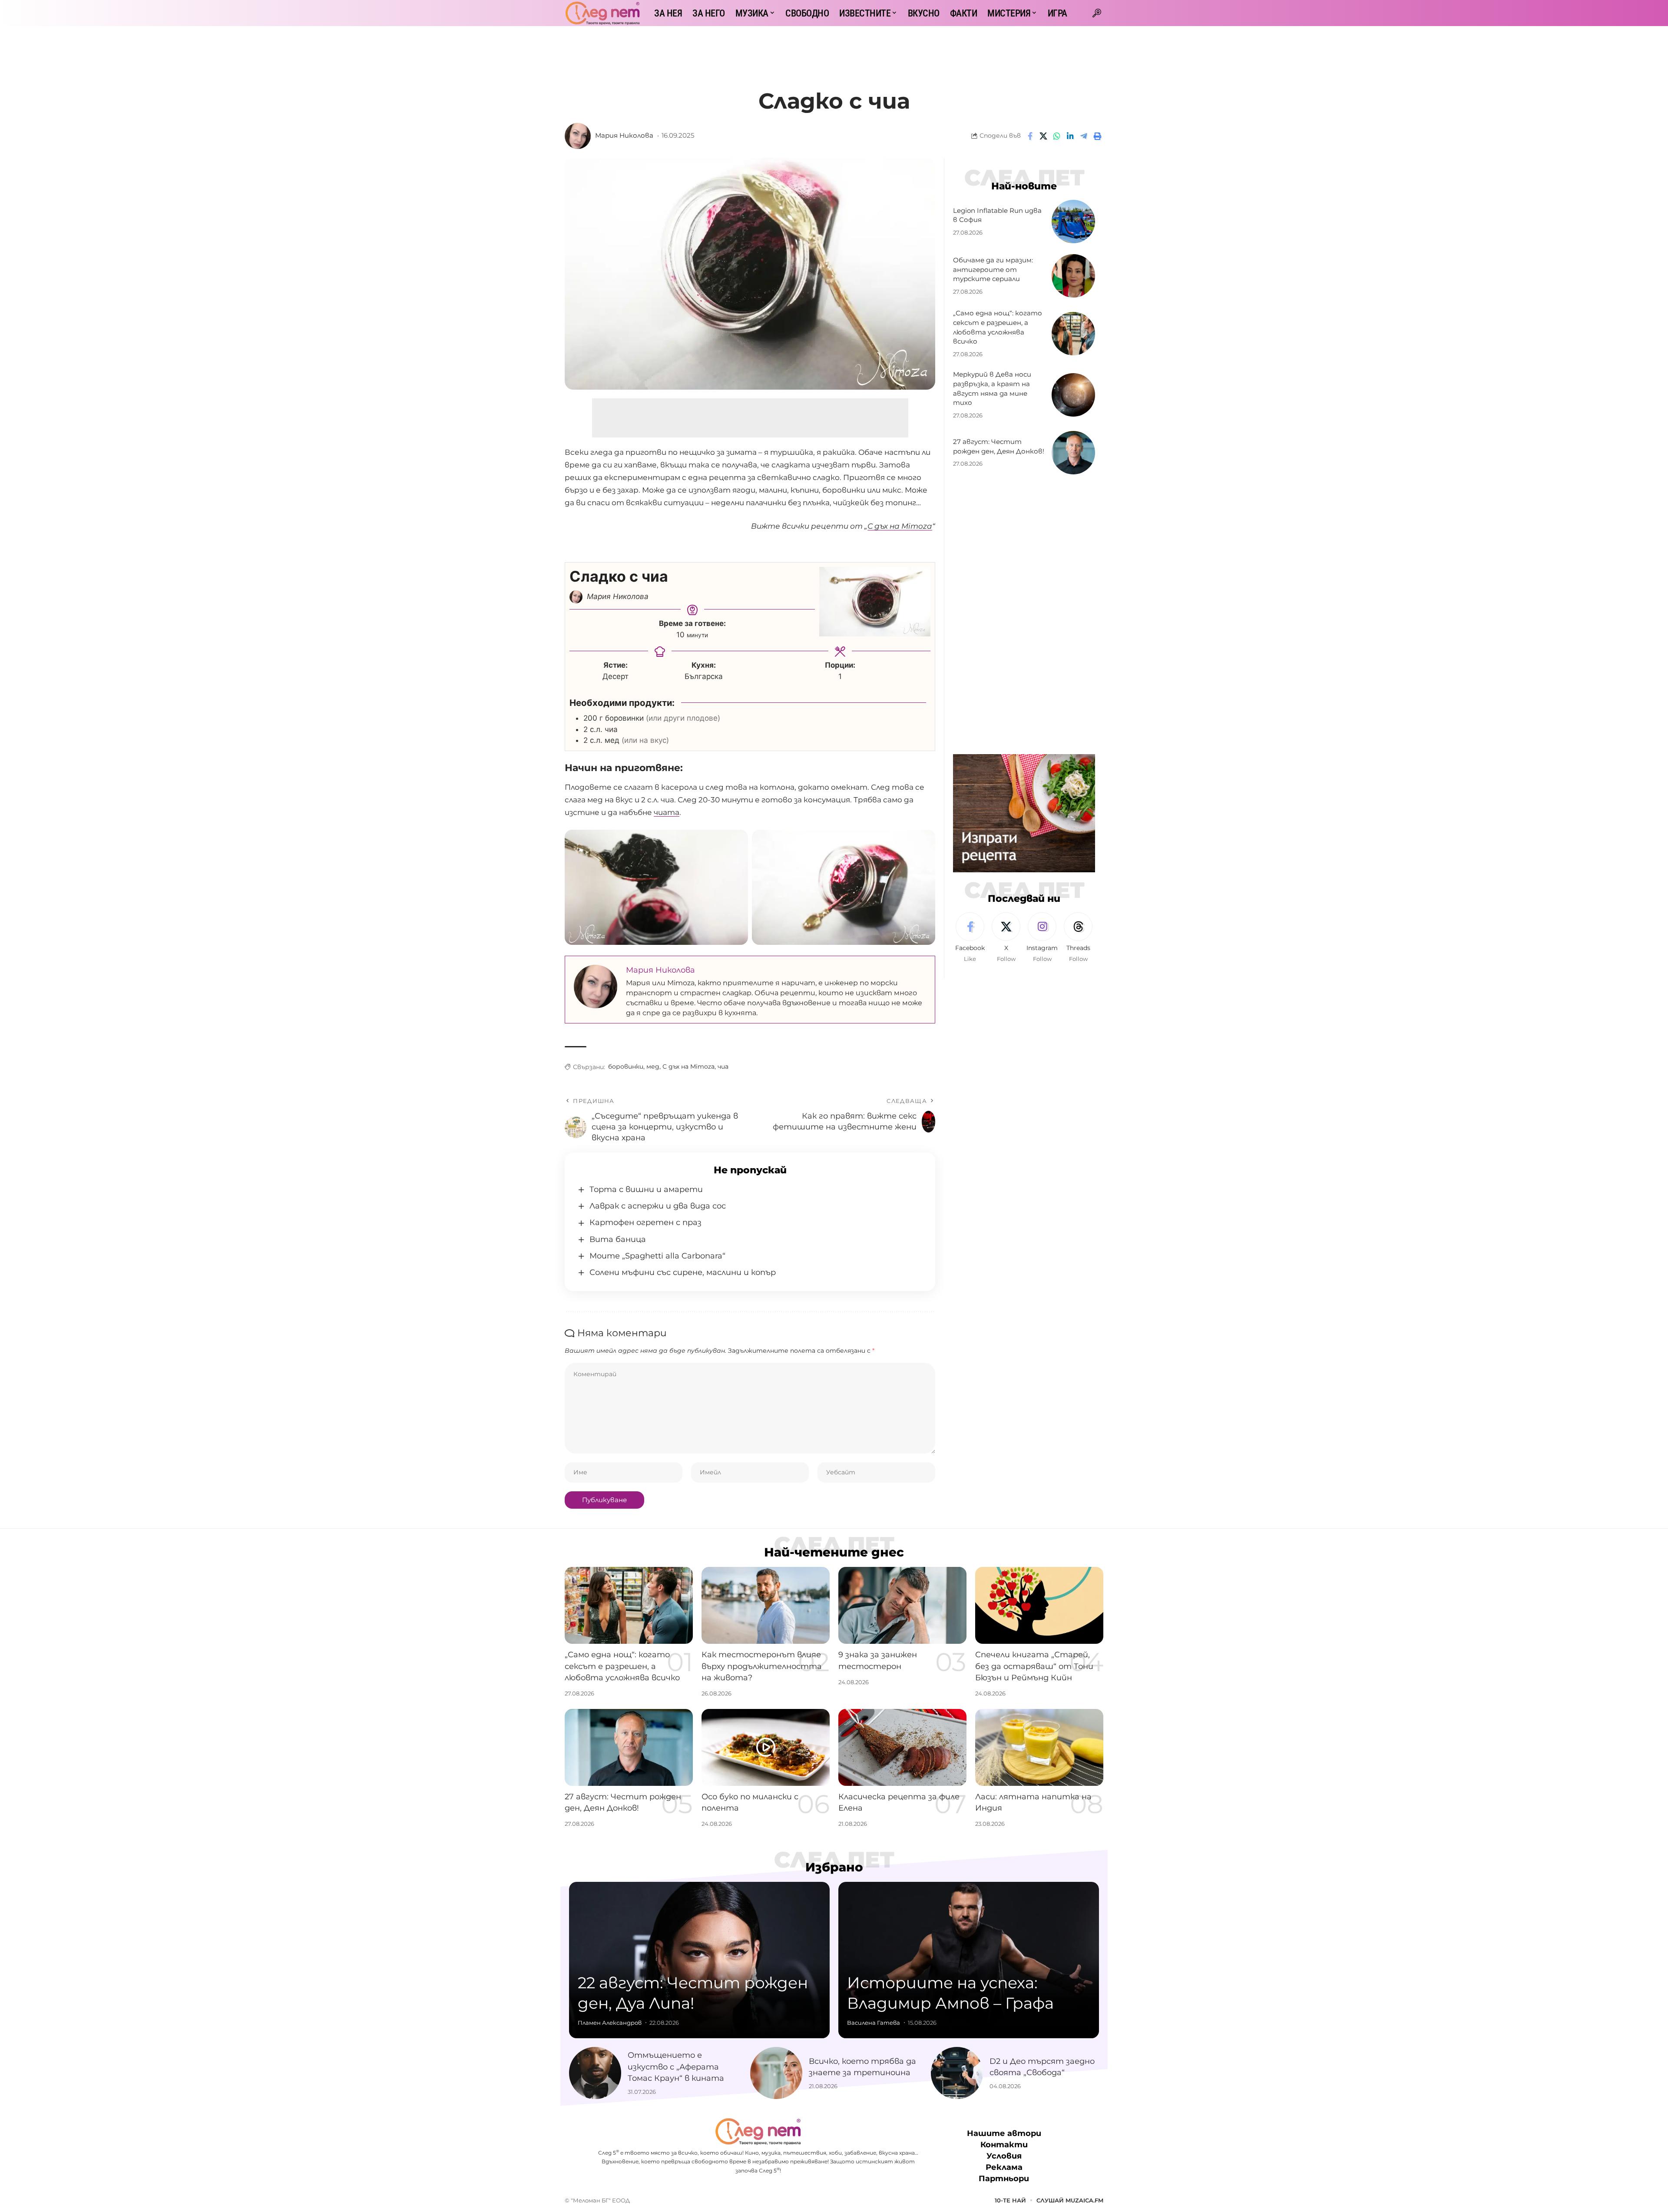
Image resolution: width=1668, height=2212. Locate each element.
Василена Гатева (874, 2023)
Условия (1004, 2156)
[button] (1097, 13)
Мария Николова (624, 136)
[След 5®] (602, 13)
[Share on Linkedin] (1070, 136)
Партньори (1004, 2179)
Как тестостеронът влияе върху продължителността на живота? (762, 1666)
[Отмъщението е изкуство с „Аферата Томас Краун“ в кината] (595, 2073)
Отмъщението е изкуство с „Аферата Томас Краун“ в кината (676, 2066)
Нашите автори (1004, 2133)
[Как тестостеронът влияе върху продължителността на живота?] (766, 1605)
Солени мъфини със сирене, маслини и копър (683, 1272)
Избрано (834, 1867)
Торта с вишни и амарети (646, 1189)
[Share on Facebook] (1030, 136)
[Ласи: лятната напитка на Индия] (1039, 1747)
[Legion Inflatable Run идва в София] (1073, 222)
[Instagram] (1042, 938)
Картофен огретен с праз (645, 1222)
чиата (667, 812)
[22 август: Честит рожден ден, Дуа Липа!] (699, 1960)
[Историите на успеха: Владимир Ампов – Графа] (969, 1960)
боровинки (626, 1066)
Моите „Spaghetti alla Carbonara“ (657, 1256)
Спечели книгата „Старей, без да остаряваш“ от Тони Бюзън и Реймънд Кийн (1034, 1666)
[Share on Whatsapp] (1057, 136)
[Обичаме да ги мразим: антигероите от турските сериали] (1073, 276)
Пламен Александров (610, 2023)
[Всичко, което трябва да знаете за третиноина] (776, 2073)
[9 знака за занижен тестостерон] (902, 1605)
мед (653, 1066)
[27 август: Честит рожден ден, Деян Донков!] (1073, 453)
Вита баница (618, 1239)
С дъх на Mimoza (688, 1066)
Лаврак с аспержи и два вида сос (658, 1206)
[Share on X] (1043, 136)
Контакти (1004, 2145)
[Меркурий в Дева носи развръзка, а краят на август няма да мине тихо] (1073, 395)
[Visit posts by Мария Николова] (578, 136)
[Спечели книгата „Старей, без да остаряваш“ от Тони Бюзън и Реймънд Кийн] (1039, 1605)
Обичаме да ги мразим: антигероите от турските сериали (993, 270)
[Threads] (1078, 938)
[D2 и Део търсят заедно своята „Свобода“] (957, 2073)
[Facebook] (970, 938)
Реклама (1004, 2168)
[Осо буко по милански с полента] (766, 1747)
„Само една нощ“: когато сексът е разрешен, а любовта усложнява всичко (622, 1666)
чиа (723, 1066)
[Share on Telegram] (1084, 136)
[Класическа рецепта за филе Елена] (902, 1747)
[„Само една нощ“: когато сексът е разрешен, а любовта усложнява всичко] (1073, 334)
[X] (1006, 938)
